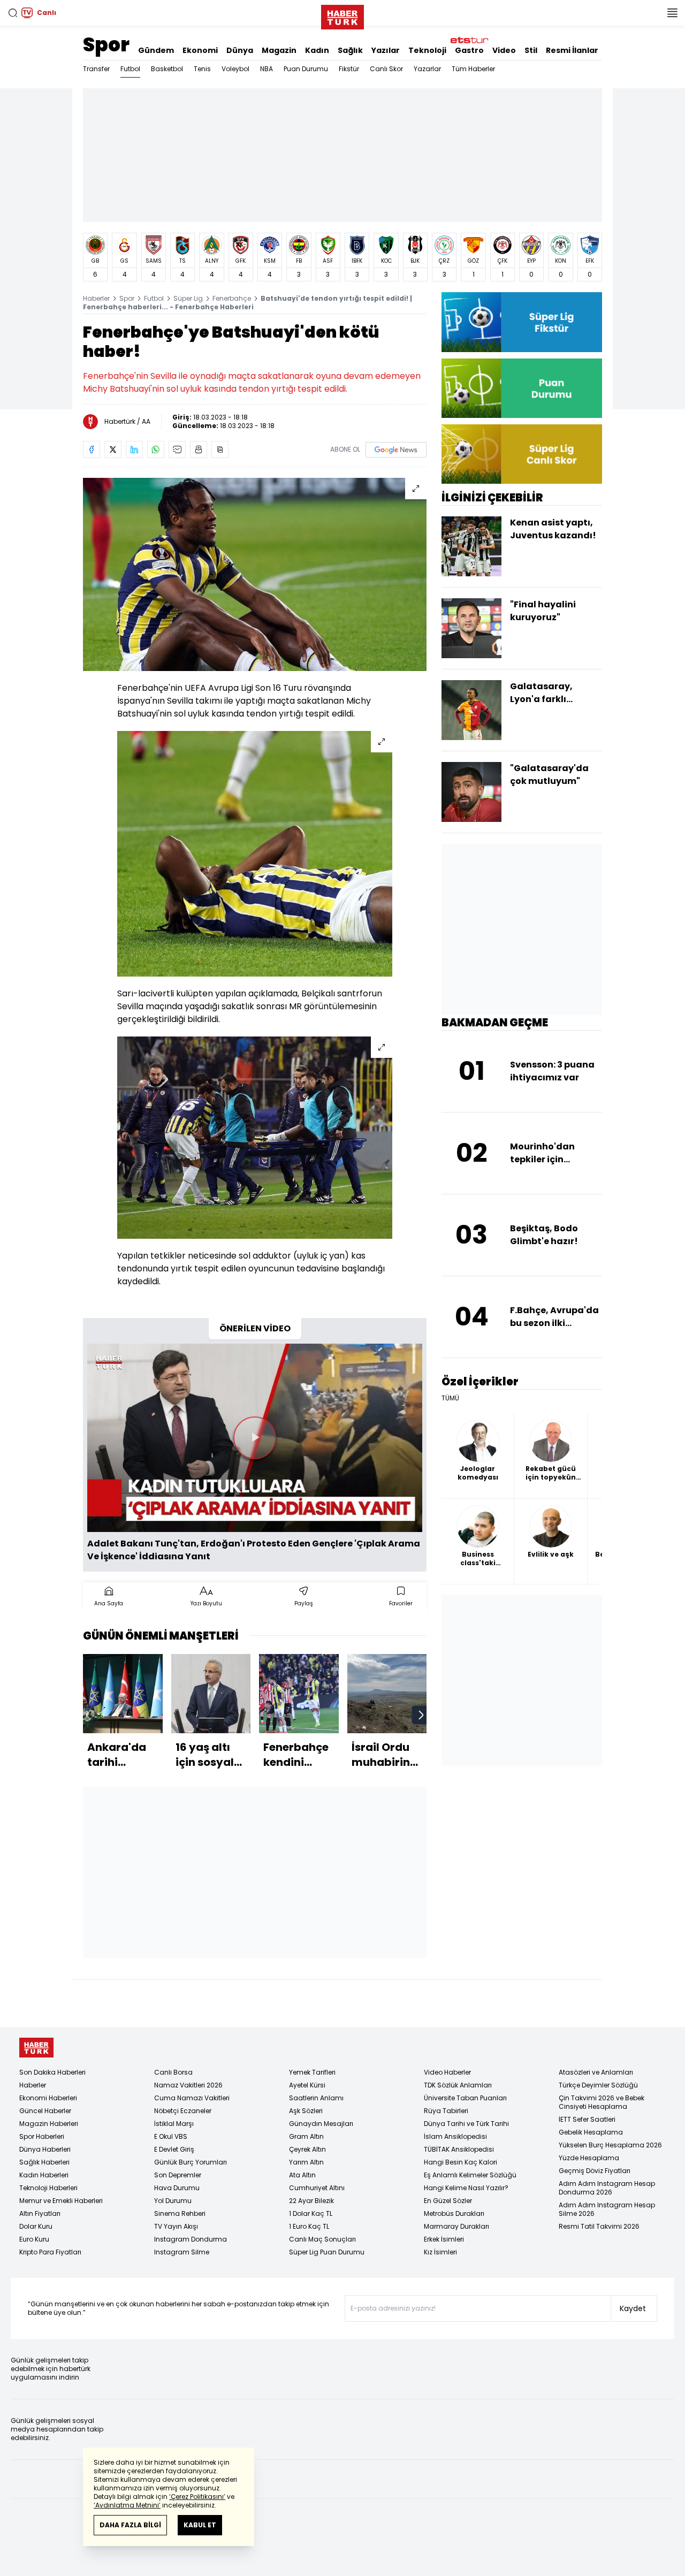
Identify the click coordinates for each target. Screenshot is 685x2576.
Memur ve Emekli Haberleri (61, 2201)
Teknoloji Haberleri (48, 2188)
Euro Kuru (34, 2239)
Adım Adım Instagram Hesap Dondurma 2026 (607, 2188)
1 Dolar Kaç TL (311, 2213)
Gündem (156, 50)
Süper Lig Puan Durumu (327, 2252)
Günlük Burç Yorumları (191, 2162)
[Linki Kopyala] (220, 449)
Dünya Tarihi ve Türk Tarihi (466, 2124)
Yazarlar (427, 69)
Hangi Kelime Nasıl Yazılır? (466, 2188)
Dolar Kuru (36, 2226)
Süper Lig (188, 298)
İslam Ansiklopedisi (455, 2136)
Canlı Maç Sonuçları (322, 2239)
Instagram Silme (182, 2252)
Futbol (130, 69)
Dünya (240, 50)
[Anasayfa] (36, 2048)
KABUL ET (200, 2525)
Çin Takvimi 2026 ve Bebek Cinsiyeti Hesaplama (602, 2102)
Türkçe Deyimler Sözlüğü (598, 2085)
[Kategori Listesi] (672, 13)
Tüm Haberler (473, 69)
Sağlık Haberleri (44, 2162)
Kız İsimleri (440, 2252)
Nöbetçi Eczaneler (183, 2111)
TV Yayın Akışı (176, 2226)
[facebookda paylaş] (92, 449)
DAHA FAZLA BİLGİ (130, 2525)
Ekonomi (200, 50)
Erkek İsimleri (444, 2239)
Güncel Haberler (45, 2111)
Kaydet (633, 2308)
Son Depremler (178, 2175)
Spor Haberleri (42, 2136)
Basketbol (167, 69)
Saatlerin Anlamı (316, 2098)
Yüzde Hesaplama (589, 2158)
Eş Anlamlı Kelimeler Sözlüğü (470, 2175)
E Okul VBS (171, 2136)
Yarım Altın (306, 2162)
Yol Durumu (173, 2201)
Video (504, 50)
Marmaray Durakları (456, 2226)
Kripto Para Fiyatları (50, 2252)
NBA (267, 69)
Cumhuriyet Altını (317, 2188)
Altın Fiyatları (40, 2213)
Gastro (469, 50)
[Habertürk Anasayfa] (342, 15)
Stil (531, 50)
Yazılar (386, 50)
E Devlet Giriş (174, 2149)
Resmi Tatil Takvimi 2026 (599, 2226)
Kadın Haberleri (44, 2175)
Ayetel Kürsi (307, 2085)
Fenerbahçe (232, 298)
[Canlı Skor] (522, 454)
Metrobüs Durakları (454, 2213)
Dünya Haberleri (45, 2149)
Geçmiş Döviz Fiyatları (595, 2171)
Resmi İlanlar (572, 50)
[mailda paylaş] (177, 449)
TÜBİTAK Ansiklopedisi (459, 2149)
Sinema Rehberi (180, 2213)
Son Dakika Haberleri (52, 2072)
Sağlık (350, 50)
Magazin (279, 50)
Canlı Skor (386, 69)
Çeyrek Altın (307, 2149)
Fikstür (349, 69)
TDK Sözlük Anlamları (458, 2085)
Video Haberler (447, 2072)
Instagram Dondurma (191, 2239)
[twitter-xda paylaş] (113, 449)
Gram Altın (306, 2136)
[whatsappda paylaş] (156, 449)
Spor (106, 45)
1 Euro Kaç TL (309, 2226)
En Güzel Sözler (448, 2201)
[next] (421, 1715)
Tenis (202, 69)
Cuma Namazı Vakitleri (192, 2098)
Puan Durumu (306, 69)
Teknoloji (427, 50)
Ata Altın (302, 2175)
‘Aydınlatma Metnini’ (127, 2505)
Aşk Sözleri (306, 2111)
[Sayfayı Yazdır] (199, 449)
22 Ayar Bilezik (311, 2201)
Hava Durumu (177, 2188)
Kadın (317, 50)
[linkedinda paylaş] (134, 449)
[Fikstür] (522, 322)
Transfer (96, 69)
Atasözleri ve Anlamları (596, 2072)
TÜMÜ (450, 1398)
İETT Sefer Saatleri (587, 2119)
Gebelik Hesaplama (591, 2132)
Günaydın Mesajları (321, 2124)
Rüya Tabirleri (446, 2111)
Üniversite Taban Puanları (465, 2098)
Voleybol (235, 69)
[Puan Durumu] (522, 388)
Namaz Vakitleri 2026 (188, 2085)
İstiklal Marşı (174, 2124)
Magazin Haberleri (49, 2124)
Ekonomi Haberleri (48, 2098)
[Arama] (13, 13)
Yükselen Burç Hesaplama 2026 (610, 2145)
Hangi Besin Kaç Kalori (461, 2162)
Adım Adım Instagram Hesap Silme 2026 (607, 2209)
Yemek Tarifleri (312, 2072)
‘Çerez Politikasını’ (197, 2497)
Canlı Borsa (173, 2072)
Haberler (96, 298)
